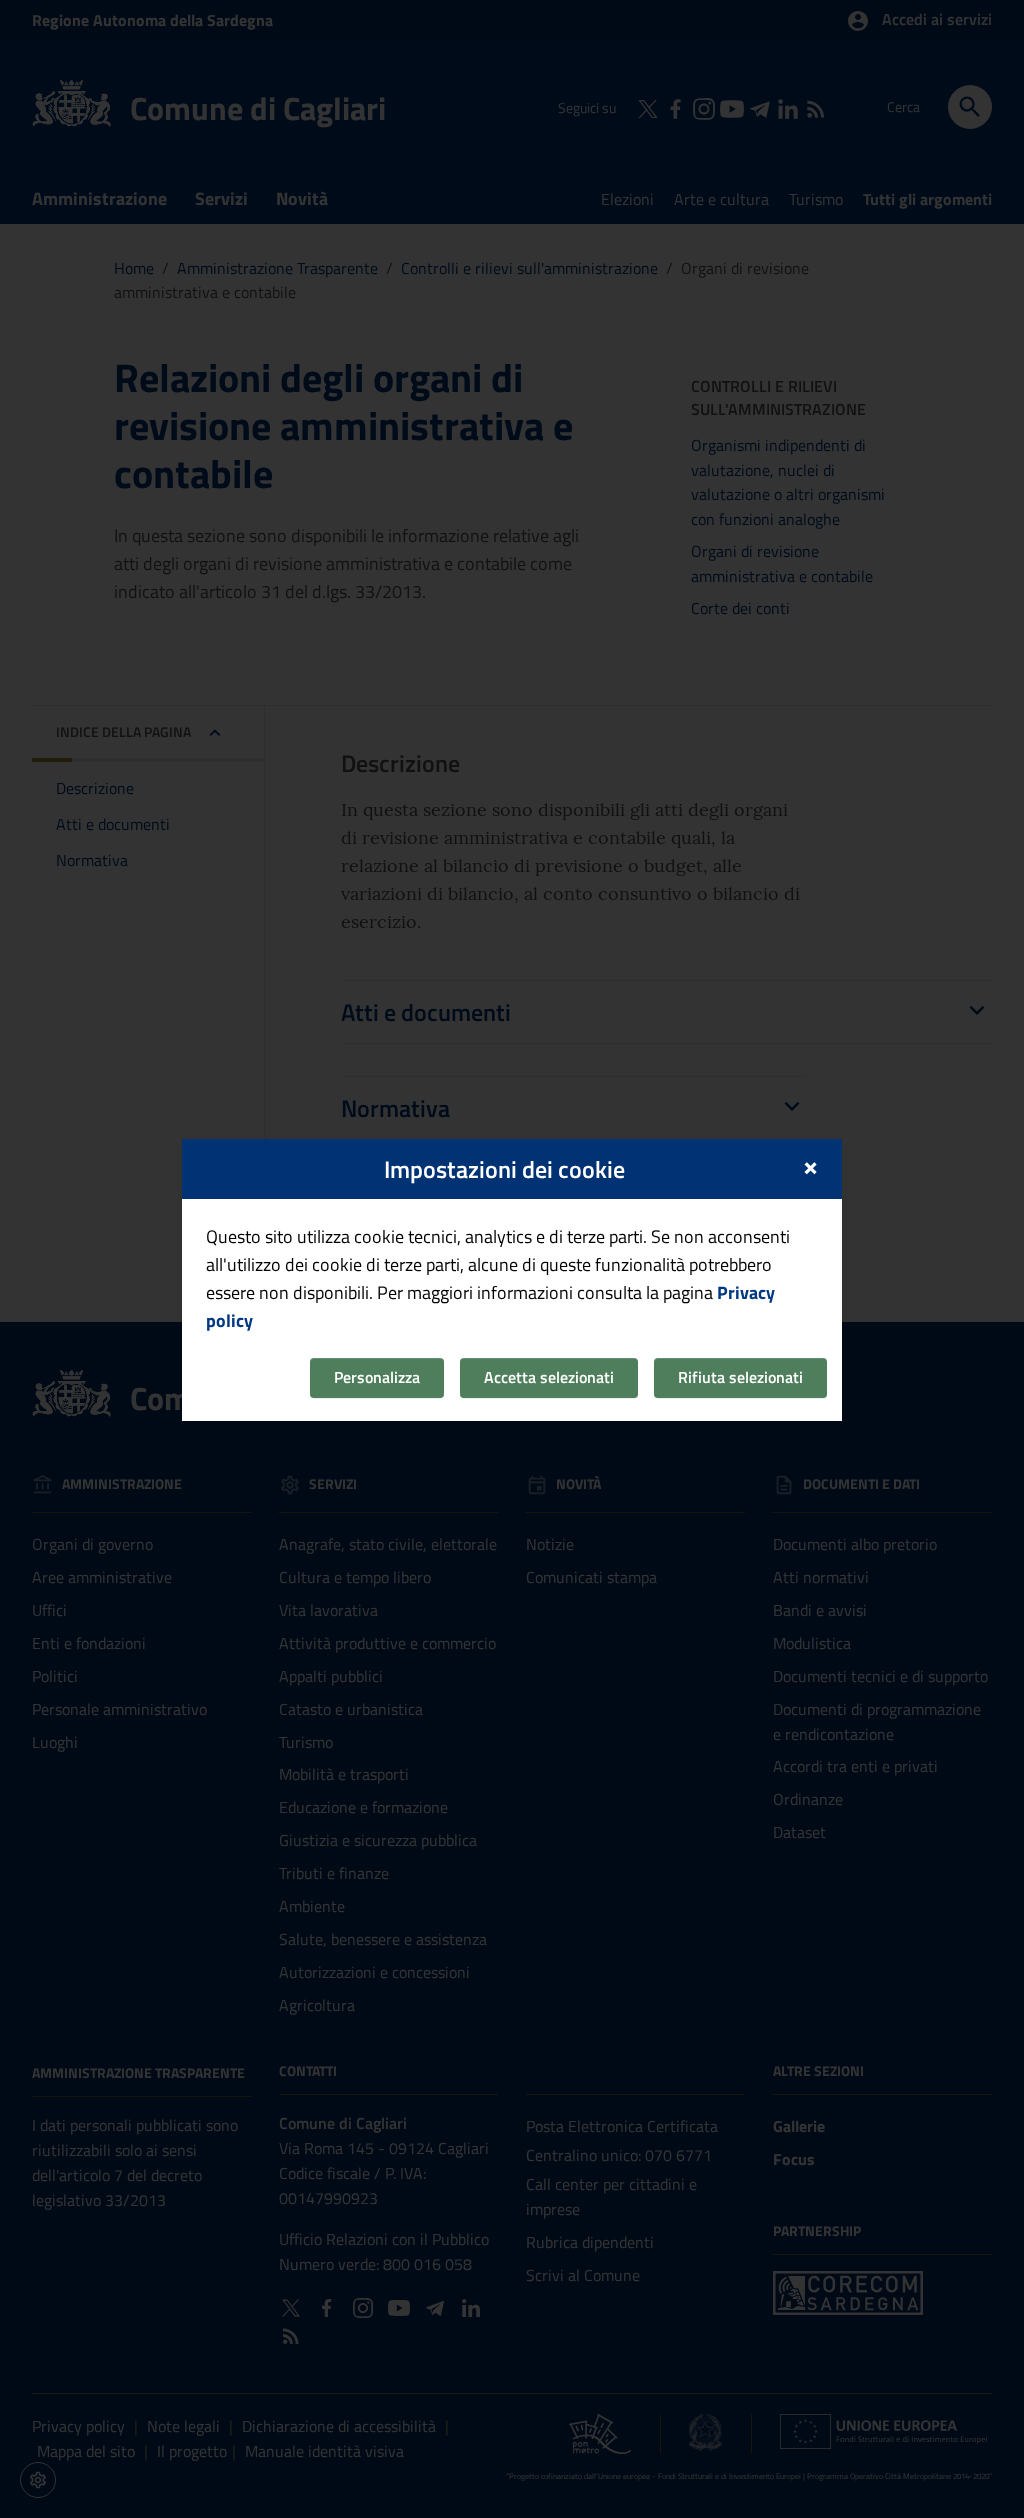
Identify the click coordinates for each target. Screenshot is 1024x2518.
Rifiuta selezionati (740, 1377)
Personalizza (377, 1377)
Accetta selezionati (549, 1377)
